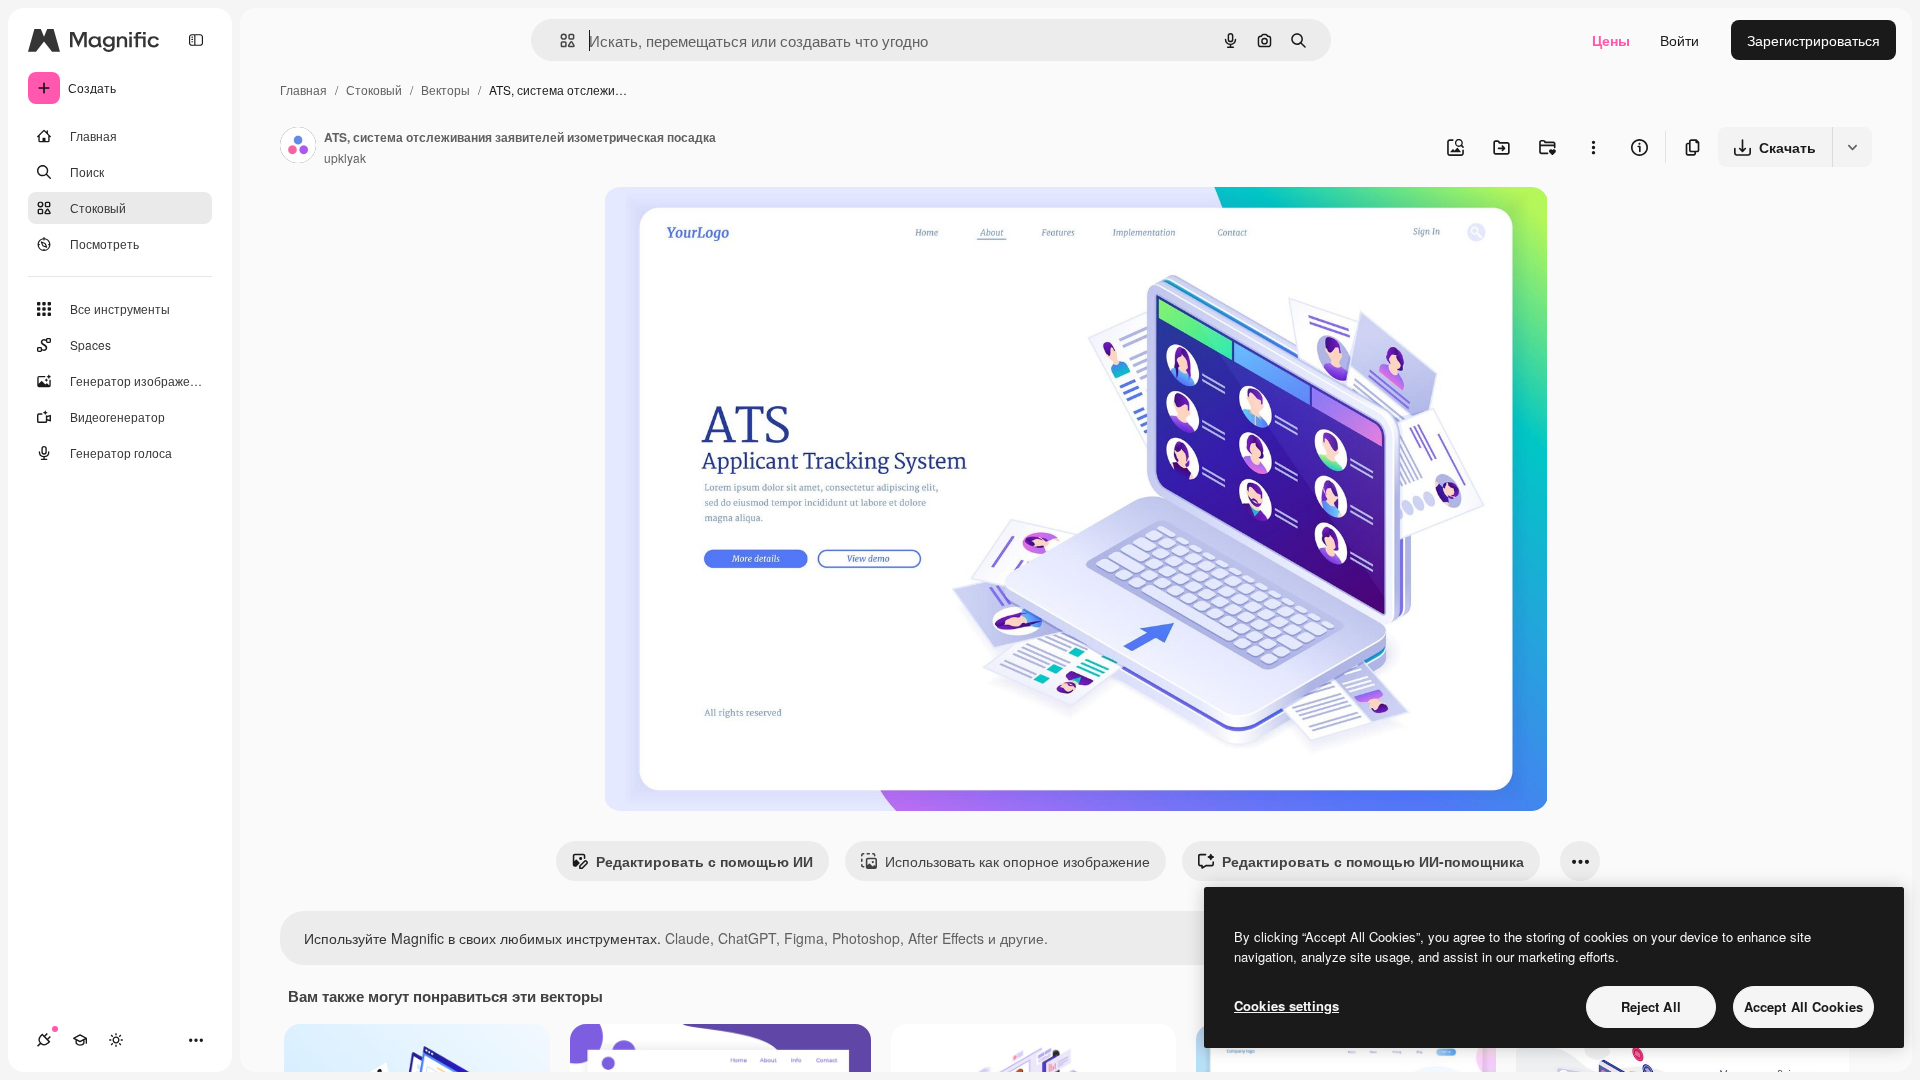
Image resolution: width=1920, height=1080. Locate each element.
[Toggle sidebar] (196, 40)
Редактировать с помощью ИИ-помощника (1373, 861)
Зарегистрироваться (1813, 40)
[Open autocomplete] (559, 40)
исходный (738, 225)
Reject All (1651, 1006)
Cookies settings (1286, 1005)
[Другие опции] (1593, 147)
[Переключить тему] (116, 1040)
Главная (303, 89)
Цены (1611, 40)
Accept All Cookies (1803, 1006)
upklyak (345, 157)
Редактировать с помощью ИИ (704, 861)
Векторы (445, 89)
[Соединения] (44, 1040)
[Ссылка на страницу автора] (298, 147)
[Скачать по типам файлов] (1852, 147)
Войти (1679, 40)
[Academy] (80, 1040)
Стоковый (374, 89)
